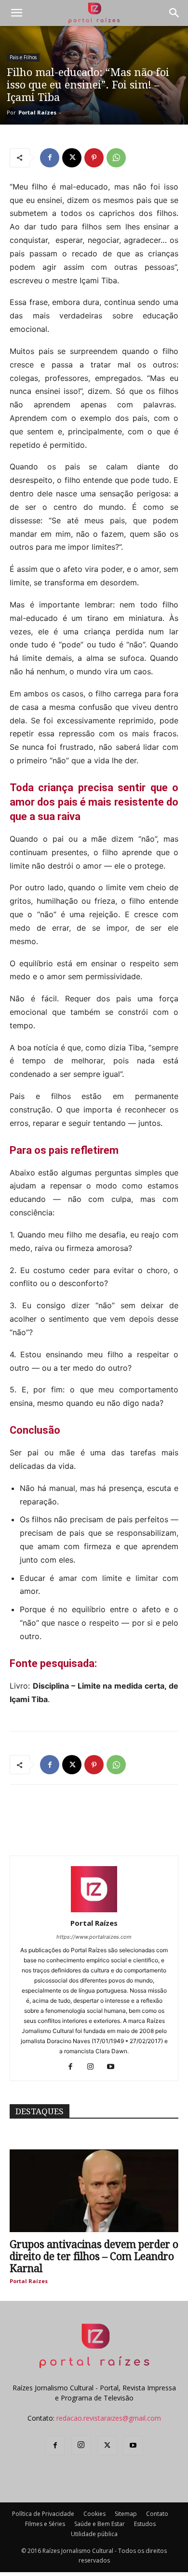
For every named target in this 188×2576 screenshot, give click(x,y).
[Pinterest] (94, 158)
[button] (16, 13)
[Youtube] (114, 2067)
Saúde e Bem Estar (100, 2524)
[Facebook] (50, 158)
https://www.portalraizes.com (94, 1937)
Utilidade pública (94, 2534)
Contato (157, 2514)
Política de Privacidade (43, 2514)
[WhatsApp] (116, 158)
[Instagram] (94, 2067)
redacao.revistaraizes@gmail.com (109, 2418)
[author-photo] (94, 1910)
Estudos (145, 2524)
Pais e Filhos (23, 57)
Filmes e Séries (45, 2524)
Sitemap (126, 2514)
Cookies (94, 2514)
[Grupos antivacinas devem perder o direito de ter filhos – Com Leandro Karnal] (94, 2191)
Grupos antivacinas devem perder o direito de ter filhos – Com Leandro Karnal (94, 2256)
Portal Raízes (37, 112)
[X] (72, 158)
